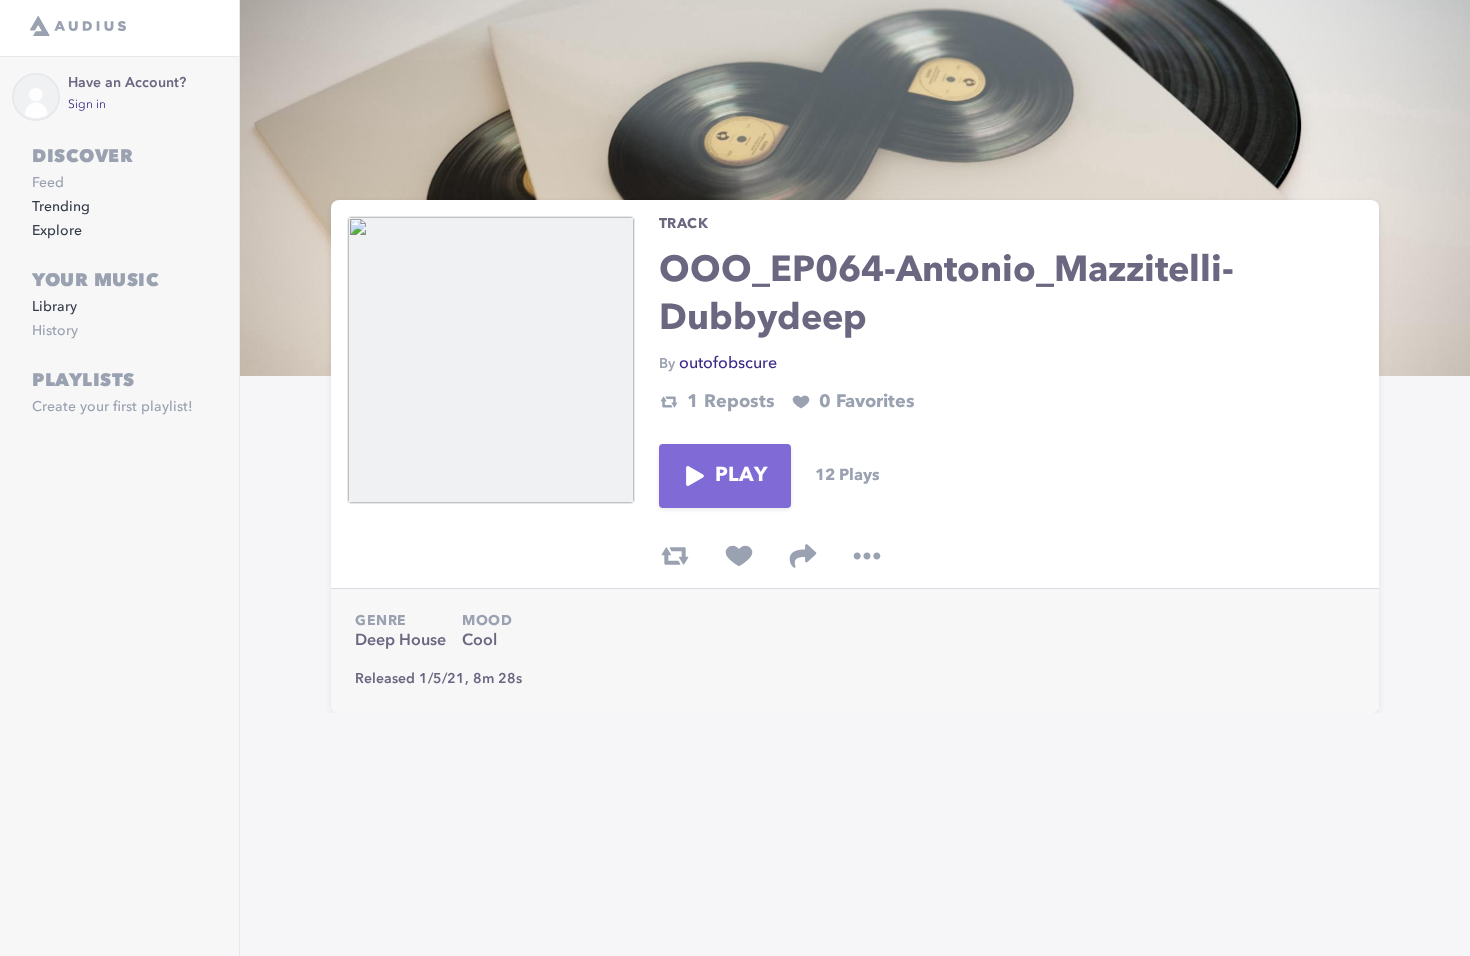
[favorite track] (739, 556)
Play (741, 476)
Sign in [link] (87, 105)
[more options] (867, 556)
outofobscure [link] (728, 364)
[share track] (803, 556)
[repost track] (675, 556)
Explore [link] (57, 231)
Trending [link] (61, 207)
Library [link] (54, 307)
